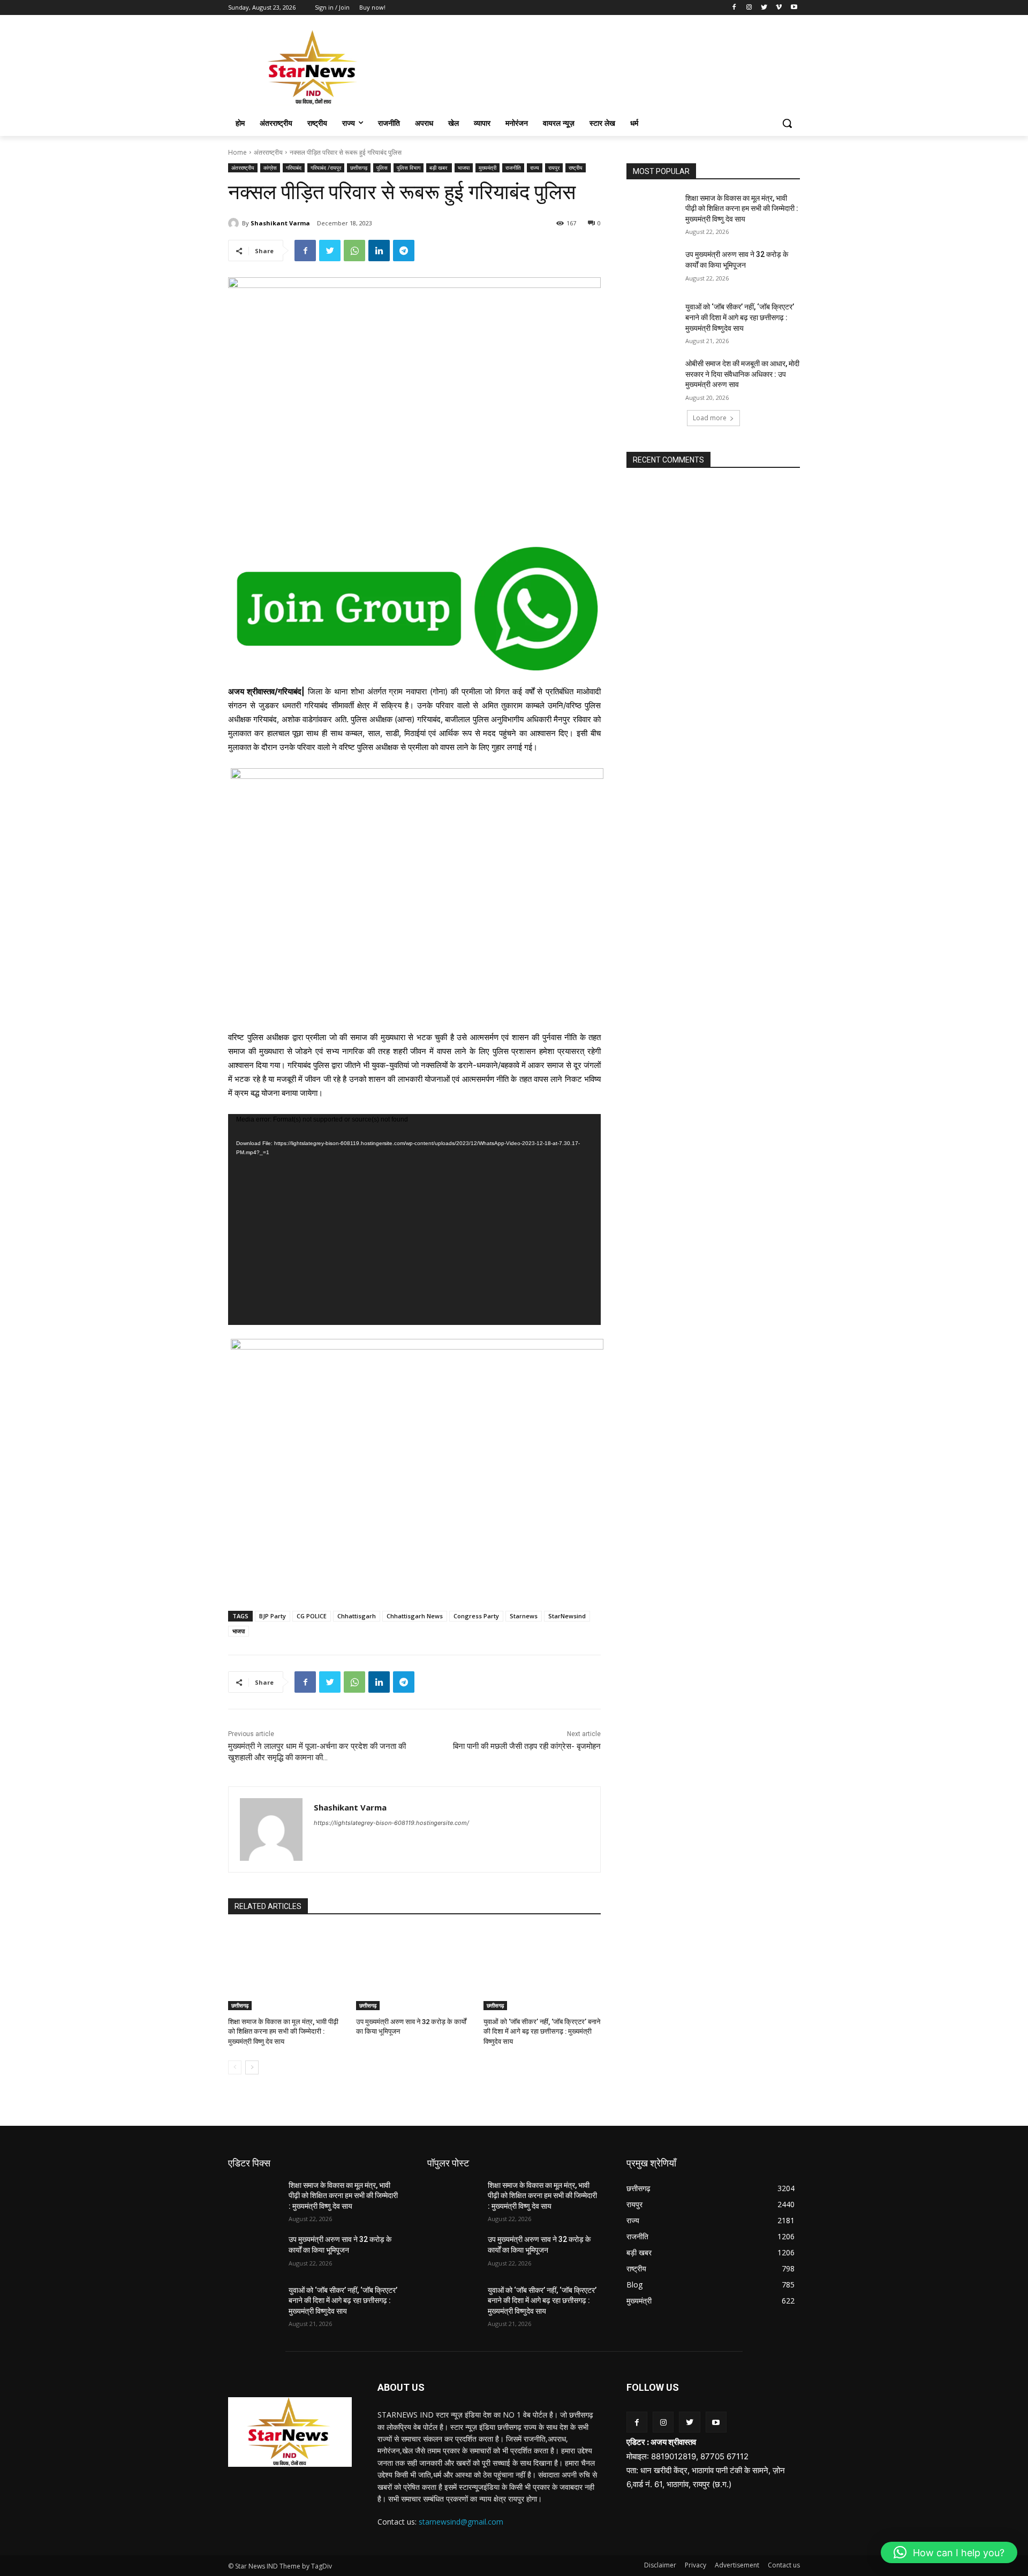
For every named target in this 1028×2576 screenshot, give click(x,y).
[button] (787, 123)
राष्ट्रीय (576, 168)
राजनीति (513, 168)
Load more (710, 418)
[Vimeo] (779, 8)
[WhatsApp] (354, 251)
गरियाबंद (294, 168)
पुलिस (382, 168)
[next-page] (252, 2067)
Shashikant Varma (280, 223)
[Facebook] (734, 8)
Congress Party (476, 1616)
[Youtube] (794, 8)
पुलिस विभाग (409, 168)
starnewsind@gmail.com (461, 2522)
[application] (414, 1219)
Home (237, 152)
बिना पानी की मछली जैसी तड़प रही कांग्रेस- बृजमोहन (527, 1746)
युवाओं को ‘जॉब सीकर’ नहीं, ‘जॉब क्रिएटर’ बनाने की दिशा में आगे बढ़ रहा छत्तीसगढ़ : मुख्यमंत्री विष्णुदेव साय (542, 2031)
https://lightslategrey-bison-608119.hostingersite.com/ (391, 1823)
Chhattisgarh (357, 1616)
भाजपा (464, 168)
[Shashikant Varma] (235, 223)
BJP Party (273, 1616)
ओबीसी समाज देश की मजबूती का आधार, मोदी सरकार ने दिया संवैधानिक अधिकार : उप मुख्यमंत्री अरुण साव (742, 374)
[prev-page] (235, 2067)
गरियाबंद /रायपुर (326, 168)
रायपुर (554, 168)
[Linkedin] (379, 251)
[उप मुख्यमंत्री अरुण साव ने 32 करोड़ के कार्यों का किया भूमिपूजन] (415, 1969)
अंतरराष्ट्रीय (268, 152)
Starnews (524, 1616)
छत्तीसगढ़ (359, 168)
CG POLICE (312, 1616)
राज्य (535, 168)
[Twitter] (764, 8)
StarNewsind (567, 1616)
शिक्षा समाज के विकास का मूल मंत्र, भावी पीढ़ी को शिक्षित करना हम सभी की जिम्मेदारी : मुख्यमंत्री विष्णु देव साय (283, 2031)
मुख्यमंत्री (487, 168)
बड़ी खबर (439, 168)
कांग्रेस (270, 168)
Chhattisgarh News (415, 1616)
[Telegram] (404, 251)
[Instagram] (749, 8)
